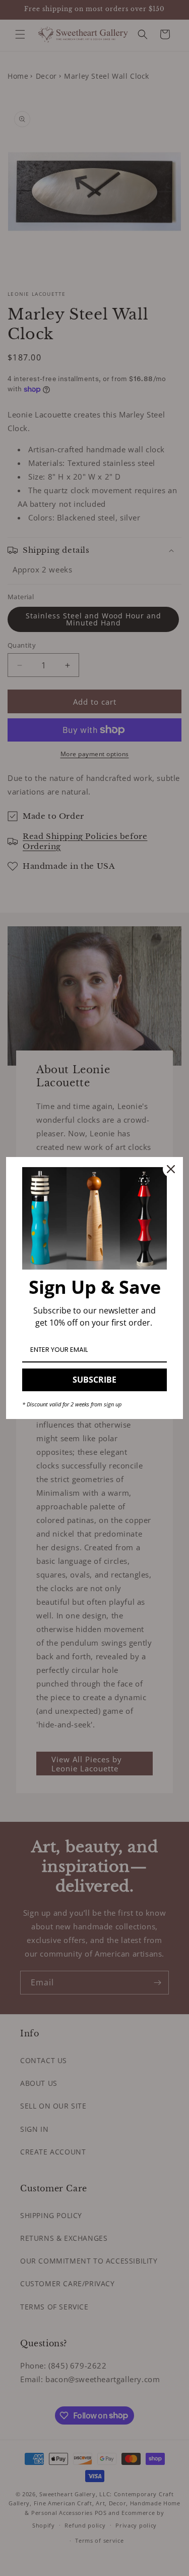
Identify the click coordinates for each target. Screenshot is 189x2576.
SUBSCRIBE (94, 1380)
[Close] (171, 1169)
